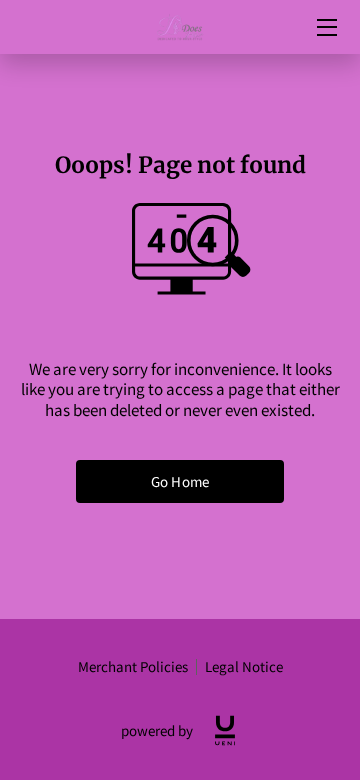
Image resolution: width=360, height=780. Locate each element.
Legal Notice (244, 666)
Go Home (180, 481)
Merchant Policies (133, 666)
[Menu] (325, 27)
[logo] (225, 730)
